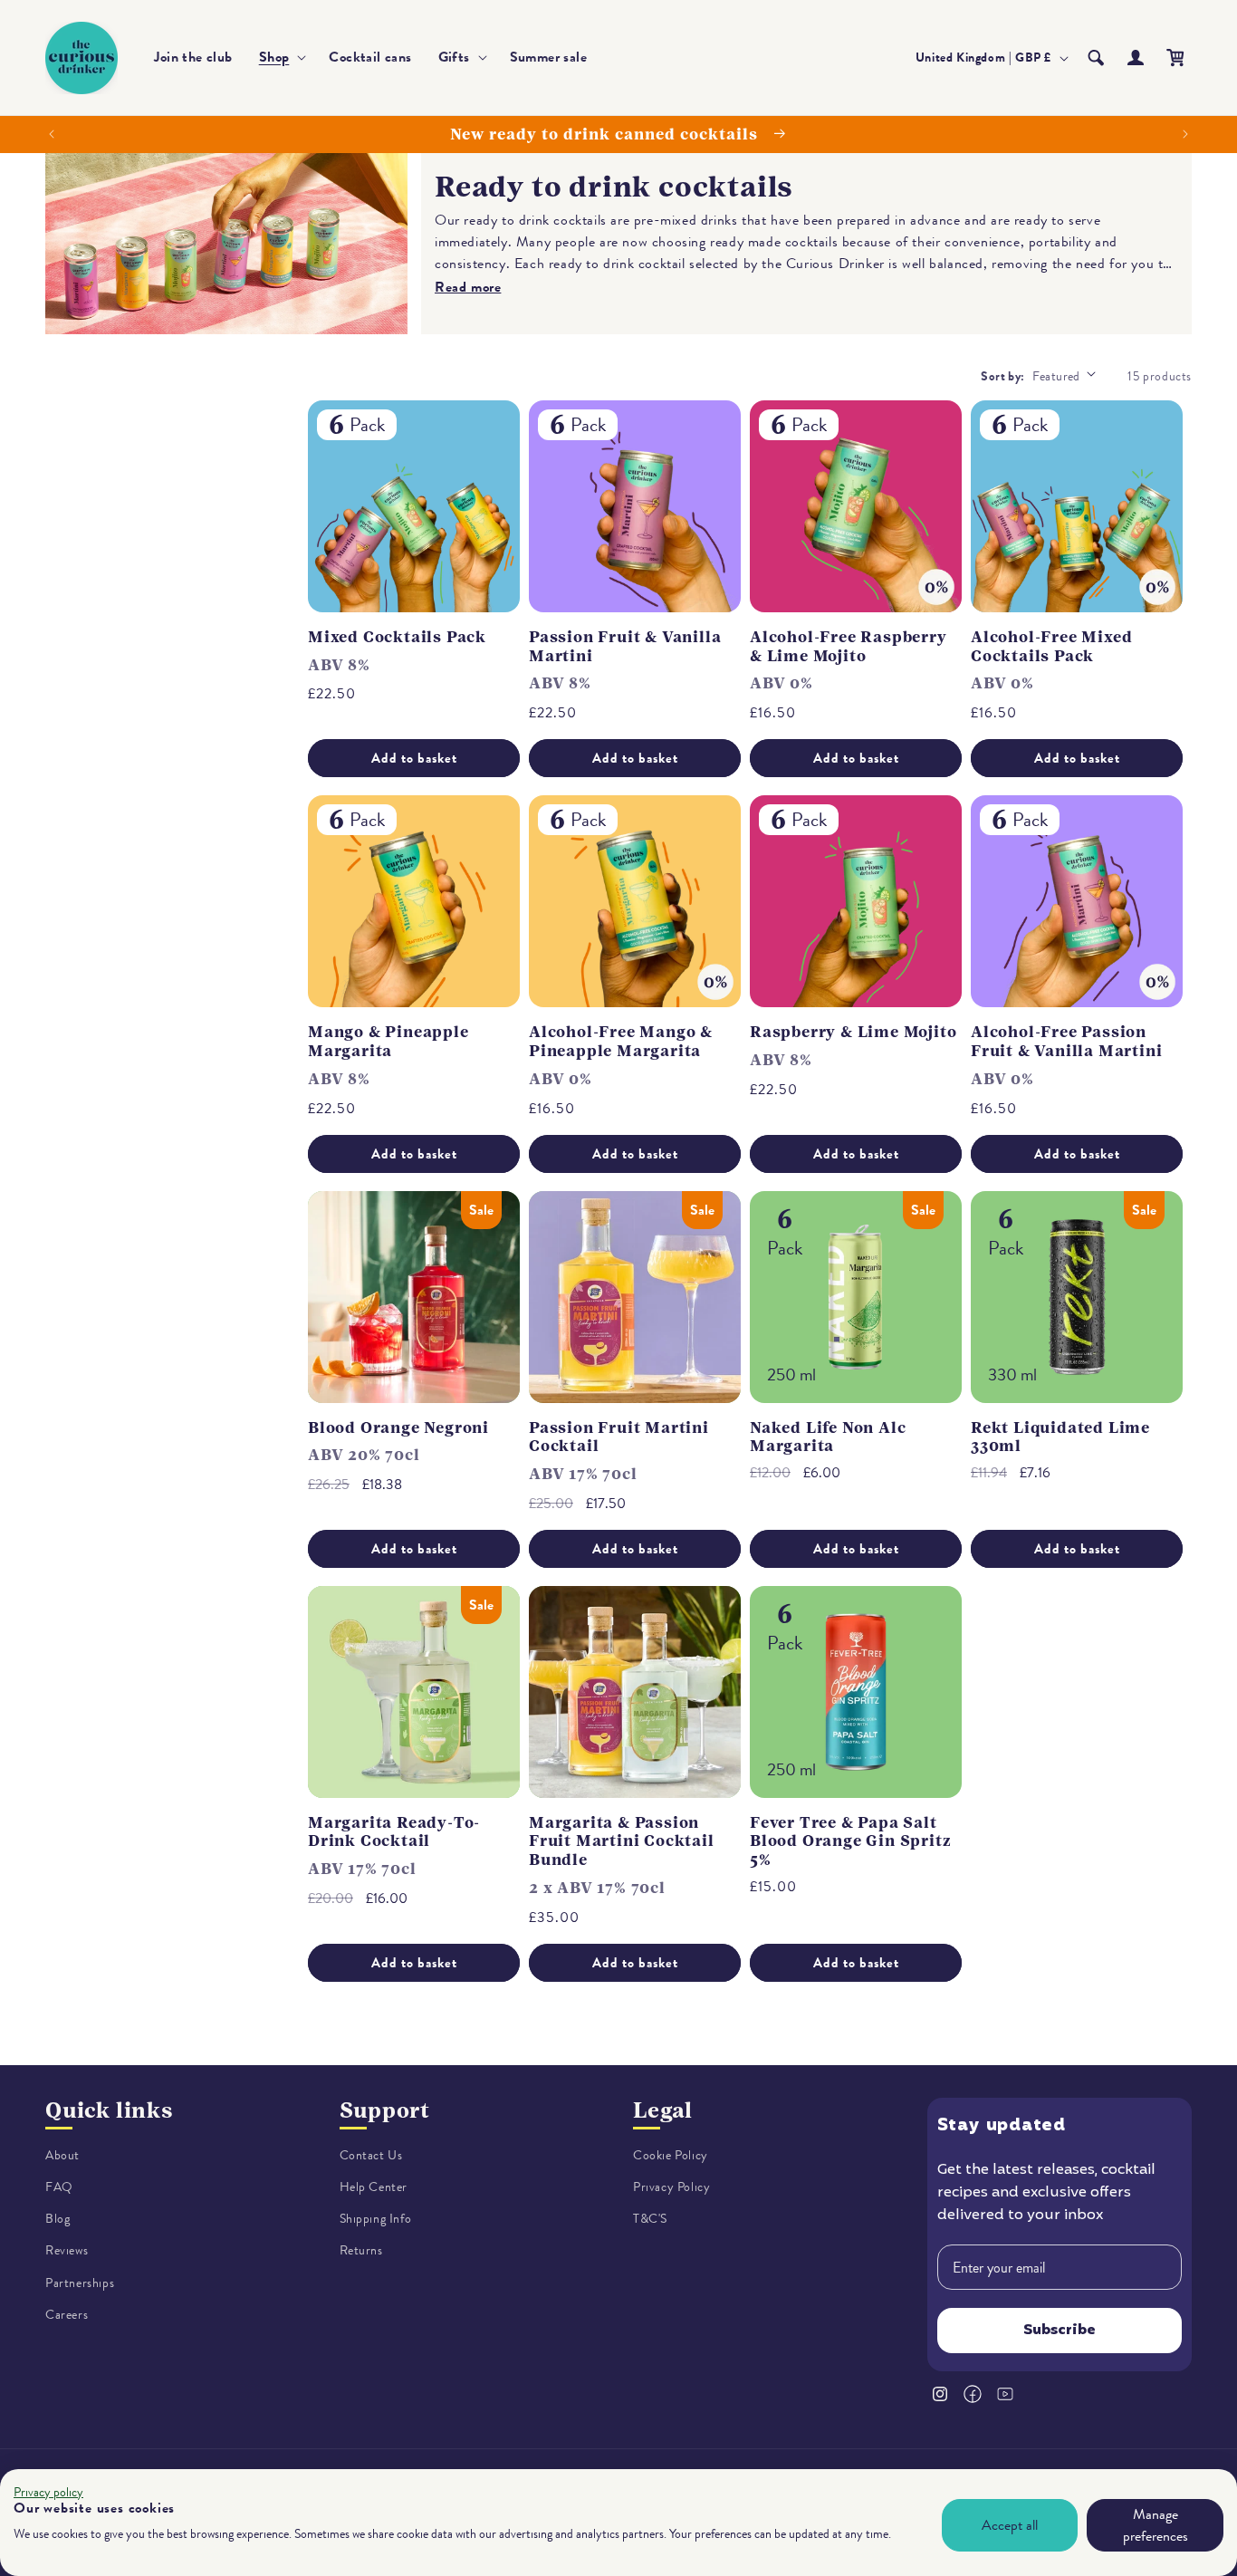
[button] (281, 58)
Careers (67, 2315)
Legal (663, 2110)
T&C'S (650, 2219)
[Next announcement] (1185, 134)
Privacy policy (48, 2492)
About (62, 2155)
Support (385, 2110)
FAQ (59, 2187)
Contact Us (371, 2155)
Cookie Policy (671, 2155)
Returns (361, 2251)
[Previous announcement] (52, 134)
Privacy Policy (671, 2187)
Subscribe (1060, 2331)
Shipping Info (376, 2219)
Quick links (109, 2110)
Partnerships (80, 2283)
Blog (58, 2219)
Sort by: (1002, 376)
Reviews (67, 2251)
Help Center (374, 2187)
